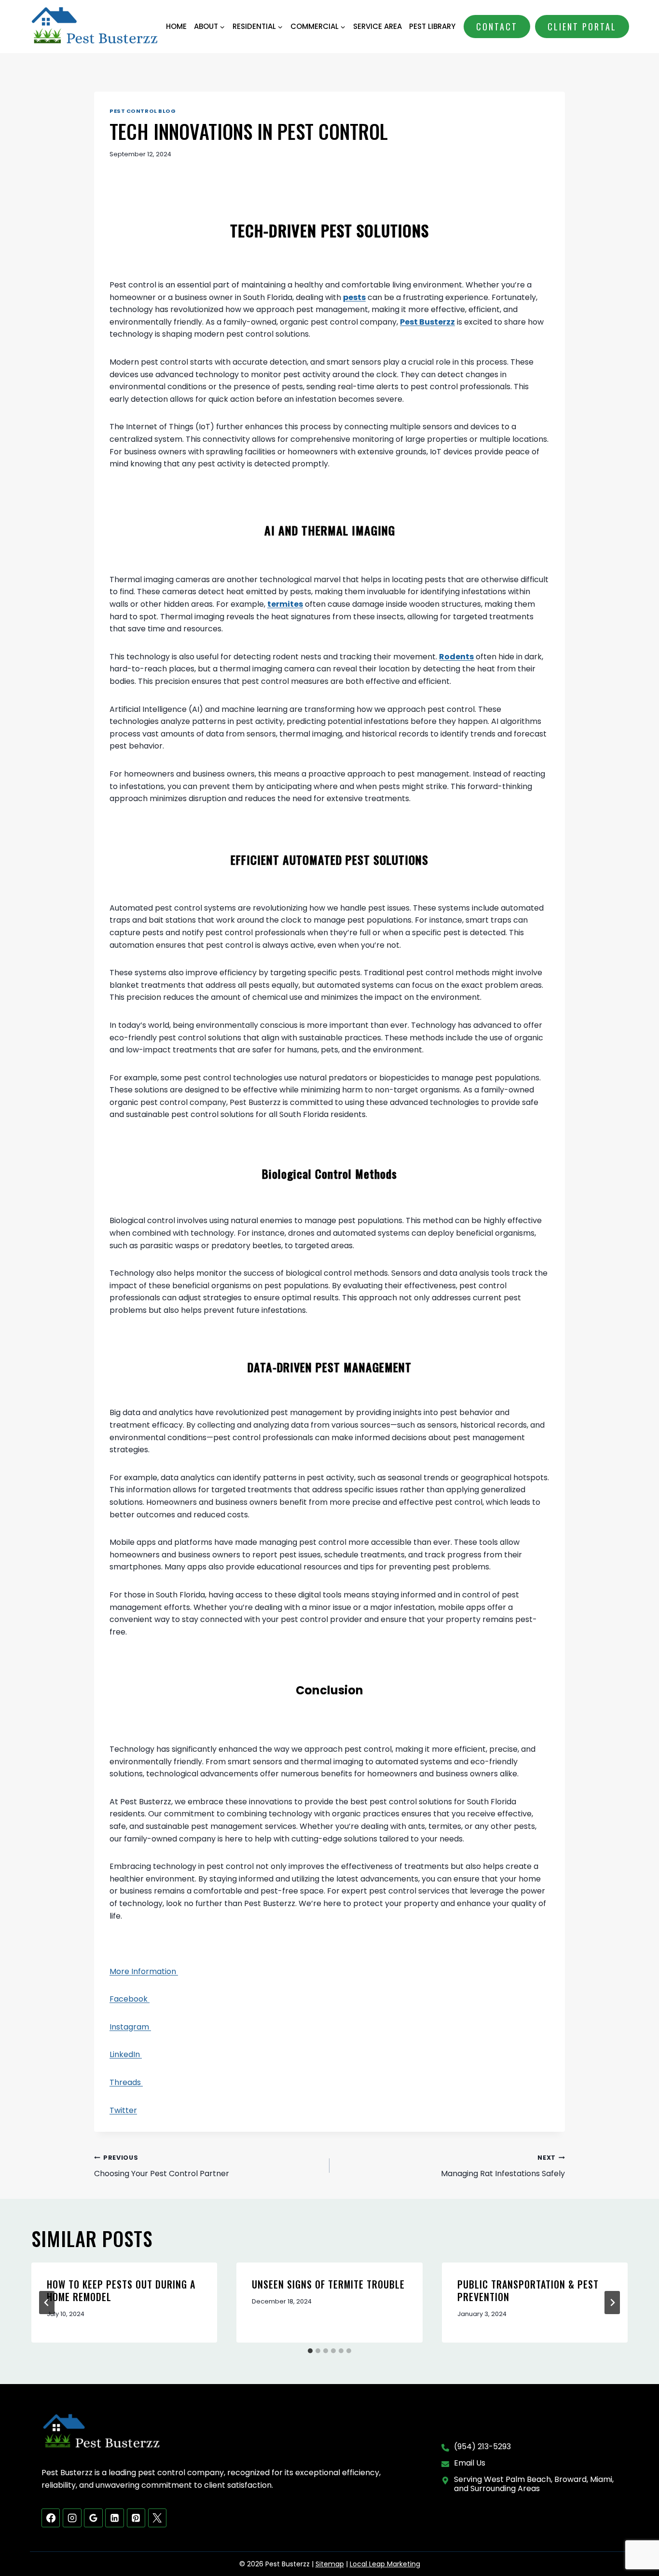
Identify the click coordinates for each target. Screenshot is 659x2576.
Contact (497, 27)
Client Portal (582, 27)
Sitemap (330, 2564)
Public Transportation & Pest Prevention (528, 2290)
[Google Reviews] (93, 2518)
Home (176, 26)
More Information (144, 1971)
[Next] (612, 2303)
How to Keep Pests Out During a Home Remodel (121, 2290)
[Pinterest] (136, 2518)
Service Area (378, 26)
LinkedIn (126, 2054)
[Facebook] (51, 2518)
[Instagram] (72, 2518)
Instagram (130, 2027)
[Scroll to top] (635, 2538)
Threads (126, 2082)
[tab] (310, 2351)
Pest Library (432, 26)
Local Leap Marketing (385, 2564)
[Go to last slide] (47, 2303)
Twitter (123, 2110)
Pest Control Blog (143, 111)
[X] (157, 2518)
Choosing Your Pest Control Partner (162, 2166)
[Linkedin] (114, 2518)
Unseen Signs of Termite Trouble (328, 2284)
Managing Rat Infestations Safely (503, 2166)
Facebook (130, 1999)
